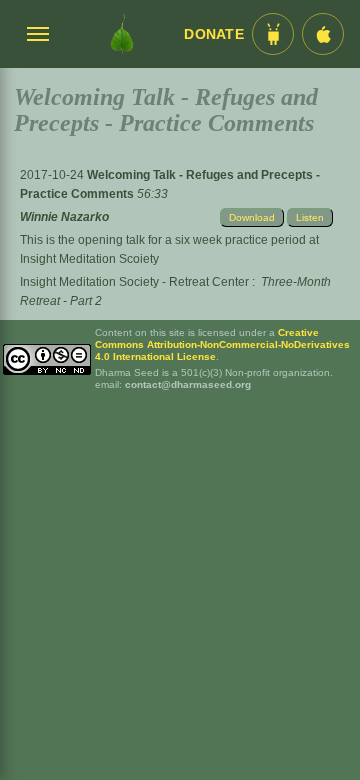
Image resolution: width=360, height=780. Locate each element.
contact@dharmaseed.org (188, 384)
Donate (214, 34)
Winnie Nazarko (64, 217)
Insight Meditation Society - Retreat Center (134, 282)
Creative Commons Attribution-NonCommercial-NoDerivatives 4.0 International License (222, 344)
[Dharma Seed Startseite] (122, 34)
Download (252, 217)
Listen (310, 217)
